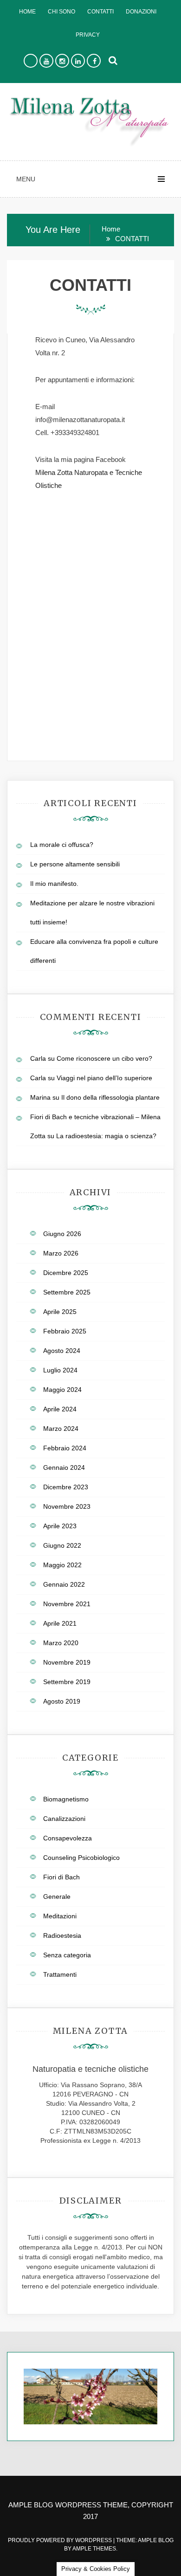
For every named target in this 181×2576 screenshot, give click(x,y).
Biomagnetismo (66, 1799)
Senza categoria (67, 1955)
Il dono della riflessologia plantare (110, 1097)
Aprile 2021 (60, 1623)
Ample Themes (94, 2549)
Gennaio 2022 (64, 1584)
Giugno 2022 (62, 1545)
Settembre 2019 (67, 1682)
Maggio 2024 (62, 1390)
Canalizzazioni (64, 1819)
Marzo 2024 (61, 1429)
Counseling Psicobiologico (81, 1858)
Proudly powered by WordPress (61, 2540)
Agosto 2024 (62, 1351)
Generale (57, 1897)
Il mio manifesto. (54, 884)
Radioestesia (62, 1935)
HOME (27, 12)
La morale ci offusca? (62, 845)
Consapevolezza (68, 1838)
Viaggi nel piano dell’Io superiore (104, 1078)
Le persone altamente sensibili (75, 864)
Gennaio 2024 (64, 1467)
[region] (90, 2397)
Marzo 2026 (61, 1253)
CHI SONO (61, 12)
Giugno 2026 (62, 1234)
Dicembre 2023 (66, 1487)
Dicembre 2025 (66, 1273)
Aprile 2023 (60, 1526)
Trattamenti (60, 1974)
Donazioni (141, 12)
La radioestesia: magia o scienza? (106, 1136)
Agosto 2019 (62, 1701)
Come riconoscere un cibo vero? (104, 1058)
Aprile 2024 (60, 1409)
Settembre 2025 (67, 1292)
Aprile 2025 (60, 1312)
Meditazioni (60, 1916)
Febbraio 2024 (65, 1448)
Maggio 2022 (62, 1565)
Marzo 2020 (61, 1643)
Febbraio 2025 (65, 1331)
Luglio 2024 (60, 1370)
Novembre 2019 (67, 1662)
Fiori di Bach (61, 1877)
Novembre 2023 (67, 1506)
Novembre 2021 (67, 1604)
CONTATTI (100, 12)
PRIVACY (88, 35)
